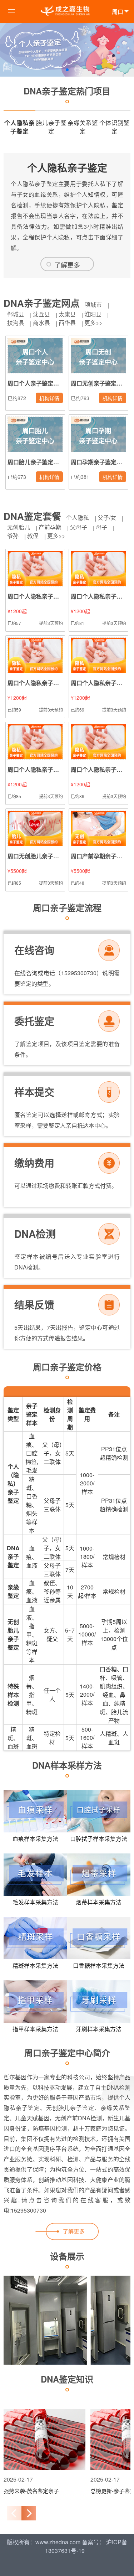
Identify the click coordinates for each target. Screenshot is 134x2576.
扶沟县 (16, 323)
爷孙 (13, 536)
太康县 (67, 314)
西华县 (67, 323)
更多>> (93, 323)
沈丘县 (41, 314)
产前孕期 (50, 527)
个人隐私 (78, 518)
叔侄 (33, 536)
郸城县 (16, 314)
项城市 (93, 304)
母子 (101, 527)
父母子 (79, 527)
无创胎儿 (19, 527)
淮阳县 (93, 314)
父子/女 (107, 518)
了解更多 (67, 265)
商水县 (41, 323)
